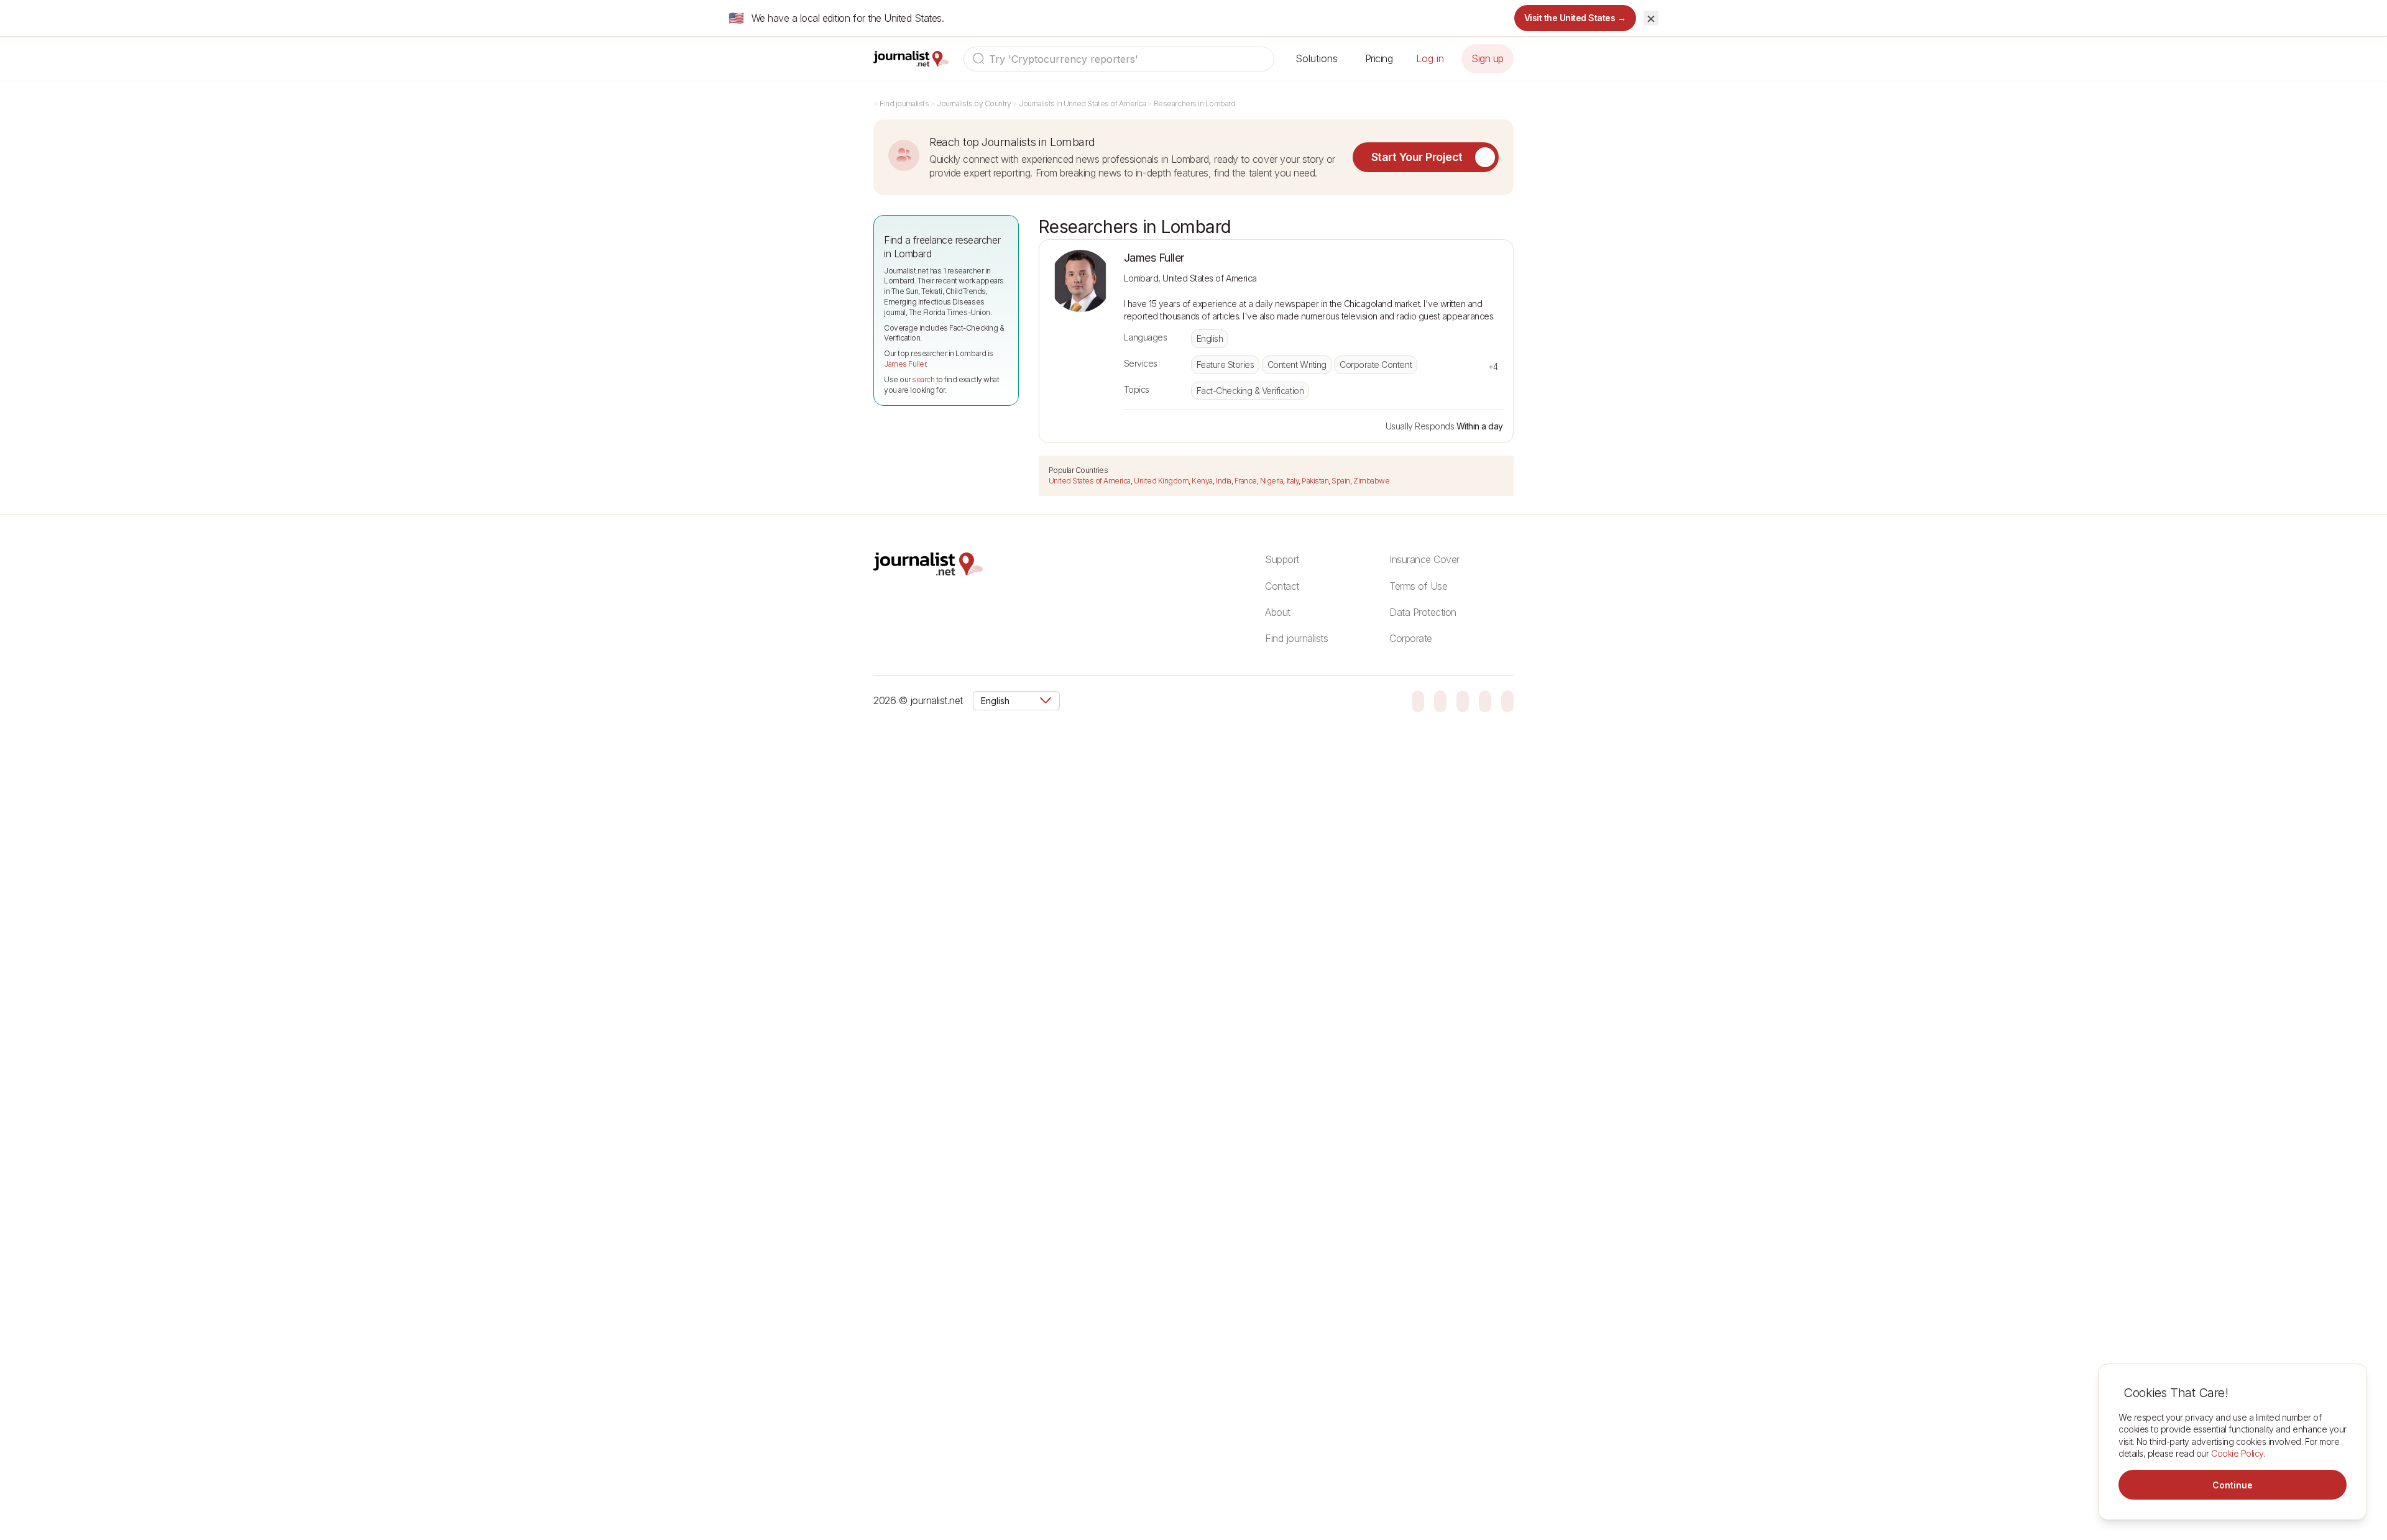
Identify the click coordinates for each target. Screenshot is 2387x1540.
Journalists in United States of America (1082, 103)
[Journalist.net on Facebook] (1463, 700)
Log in (1430, 58)
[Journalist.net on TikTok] (1440, 700)
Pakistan (1315, 481)
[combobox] (1119, 59)
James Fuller (905, 364)
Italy (1293, 481)
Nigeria (1272, 481)
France (1246, 481)
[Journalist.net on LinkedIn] (1507, 700)
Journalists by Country (974, 103)
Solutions (1317, 58)
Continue (2233, 1485)
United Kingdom (1161, 481)
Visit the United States (1575, 18)
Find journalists (904, 103)
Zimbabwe (1371, 481)
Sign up (1488, 58)
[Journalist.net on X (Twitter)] (1485, 700)
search (923, 379)
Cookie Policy (2237, 1453)
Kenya (1202, 481)
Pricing (1379, 58)
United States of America (1090, 481)
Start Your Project (1417, 157)
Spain (1341, 481)
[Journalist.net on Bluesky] (1418, 700)
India (1224, 481)
